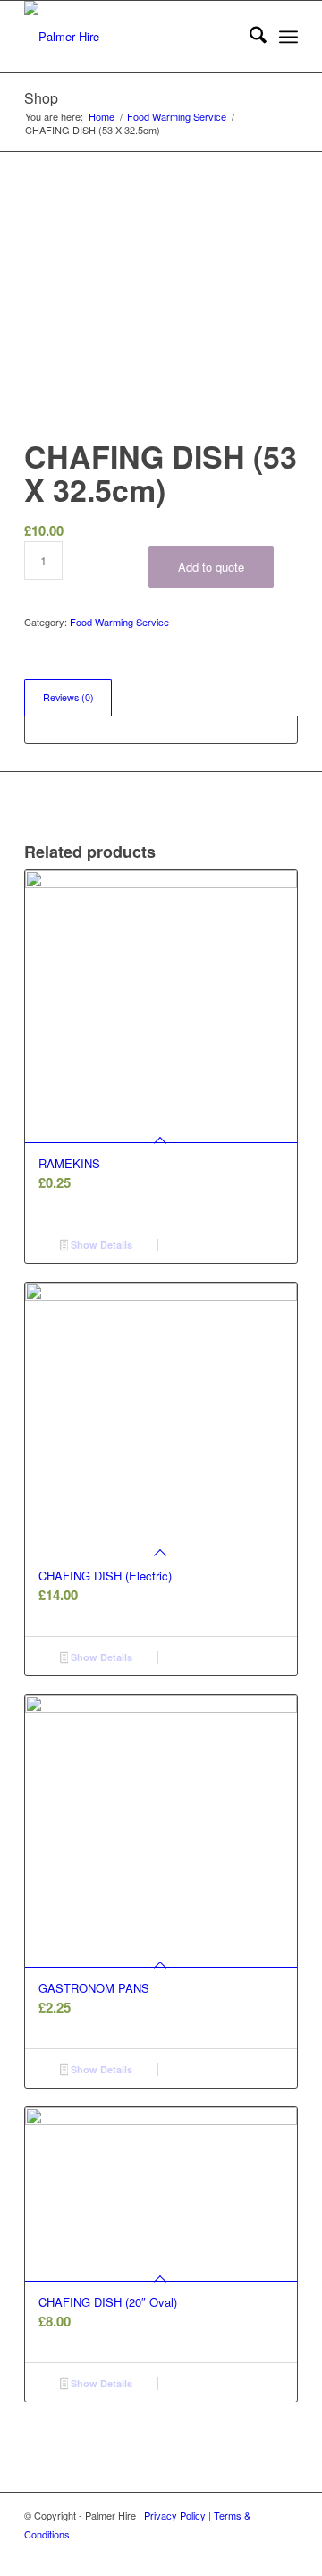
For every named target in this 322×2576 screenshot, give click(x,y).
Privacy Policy (175, 2515)
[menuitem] (249, 37)
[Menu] (288, 37)
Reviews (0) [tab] (68, 697)
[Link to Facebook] (284, 2554)
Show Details (100, 1245)
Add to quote (211, 567)
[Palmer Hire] (134, 37)
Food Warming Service (119, 622)
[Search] (249, 37)
